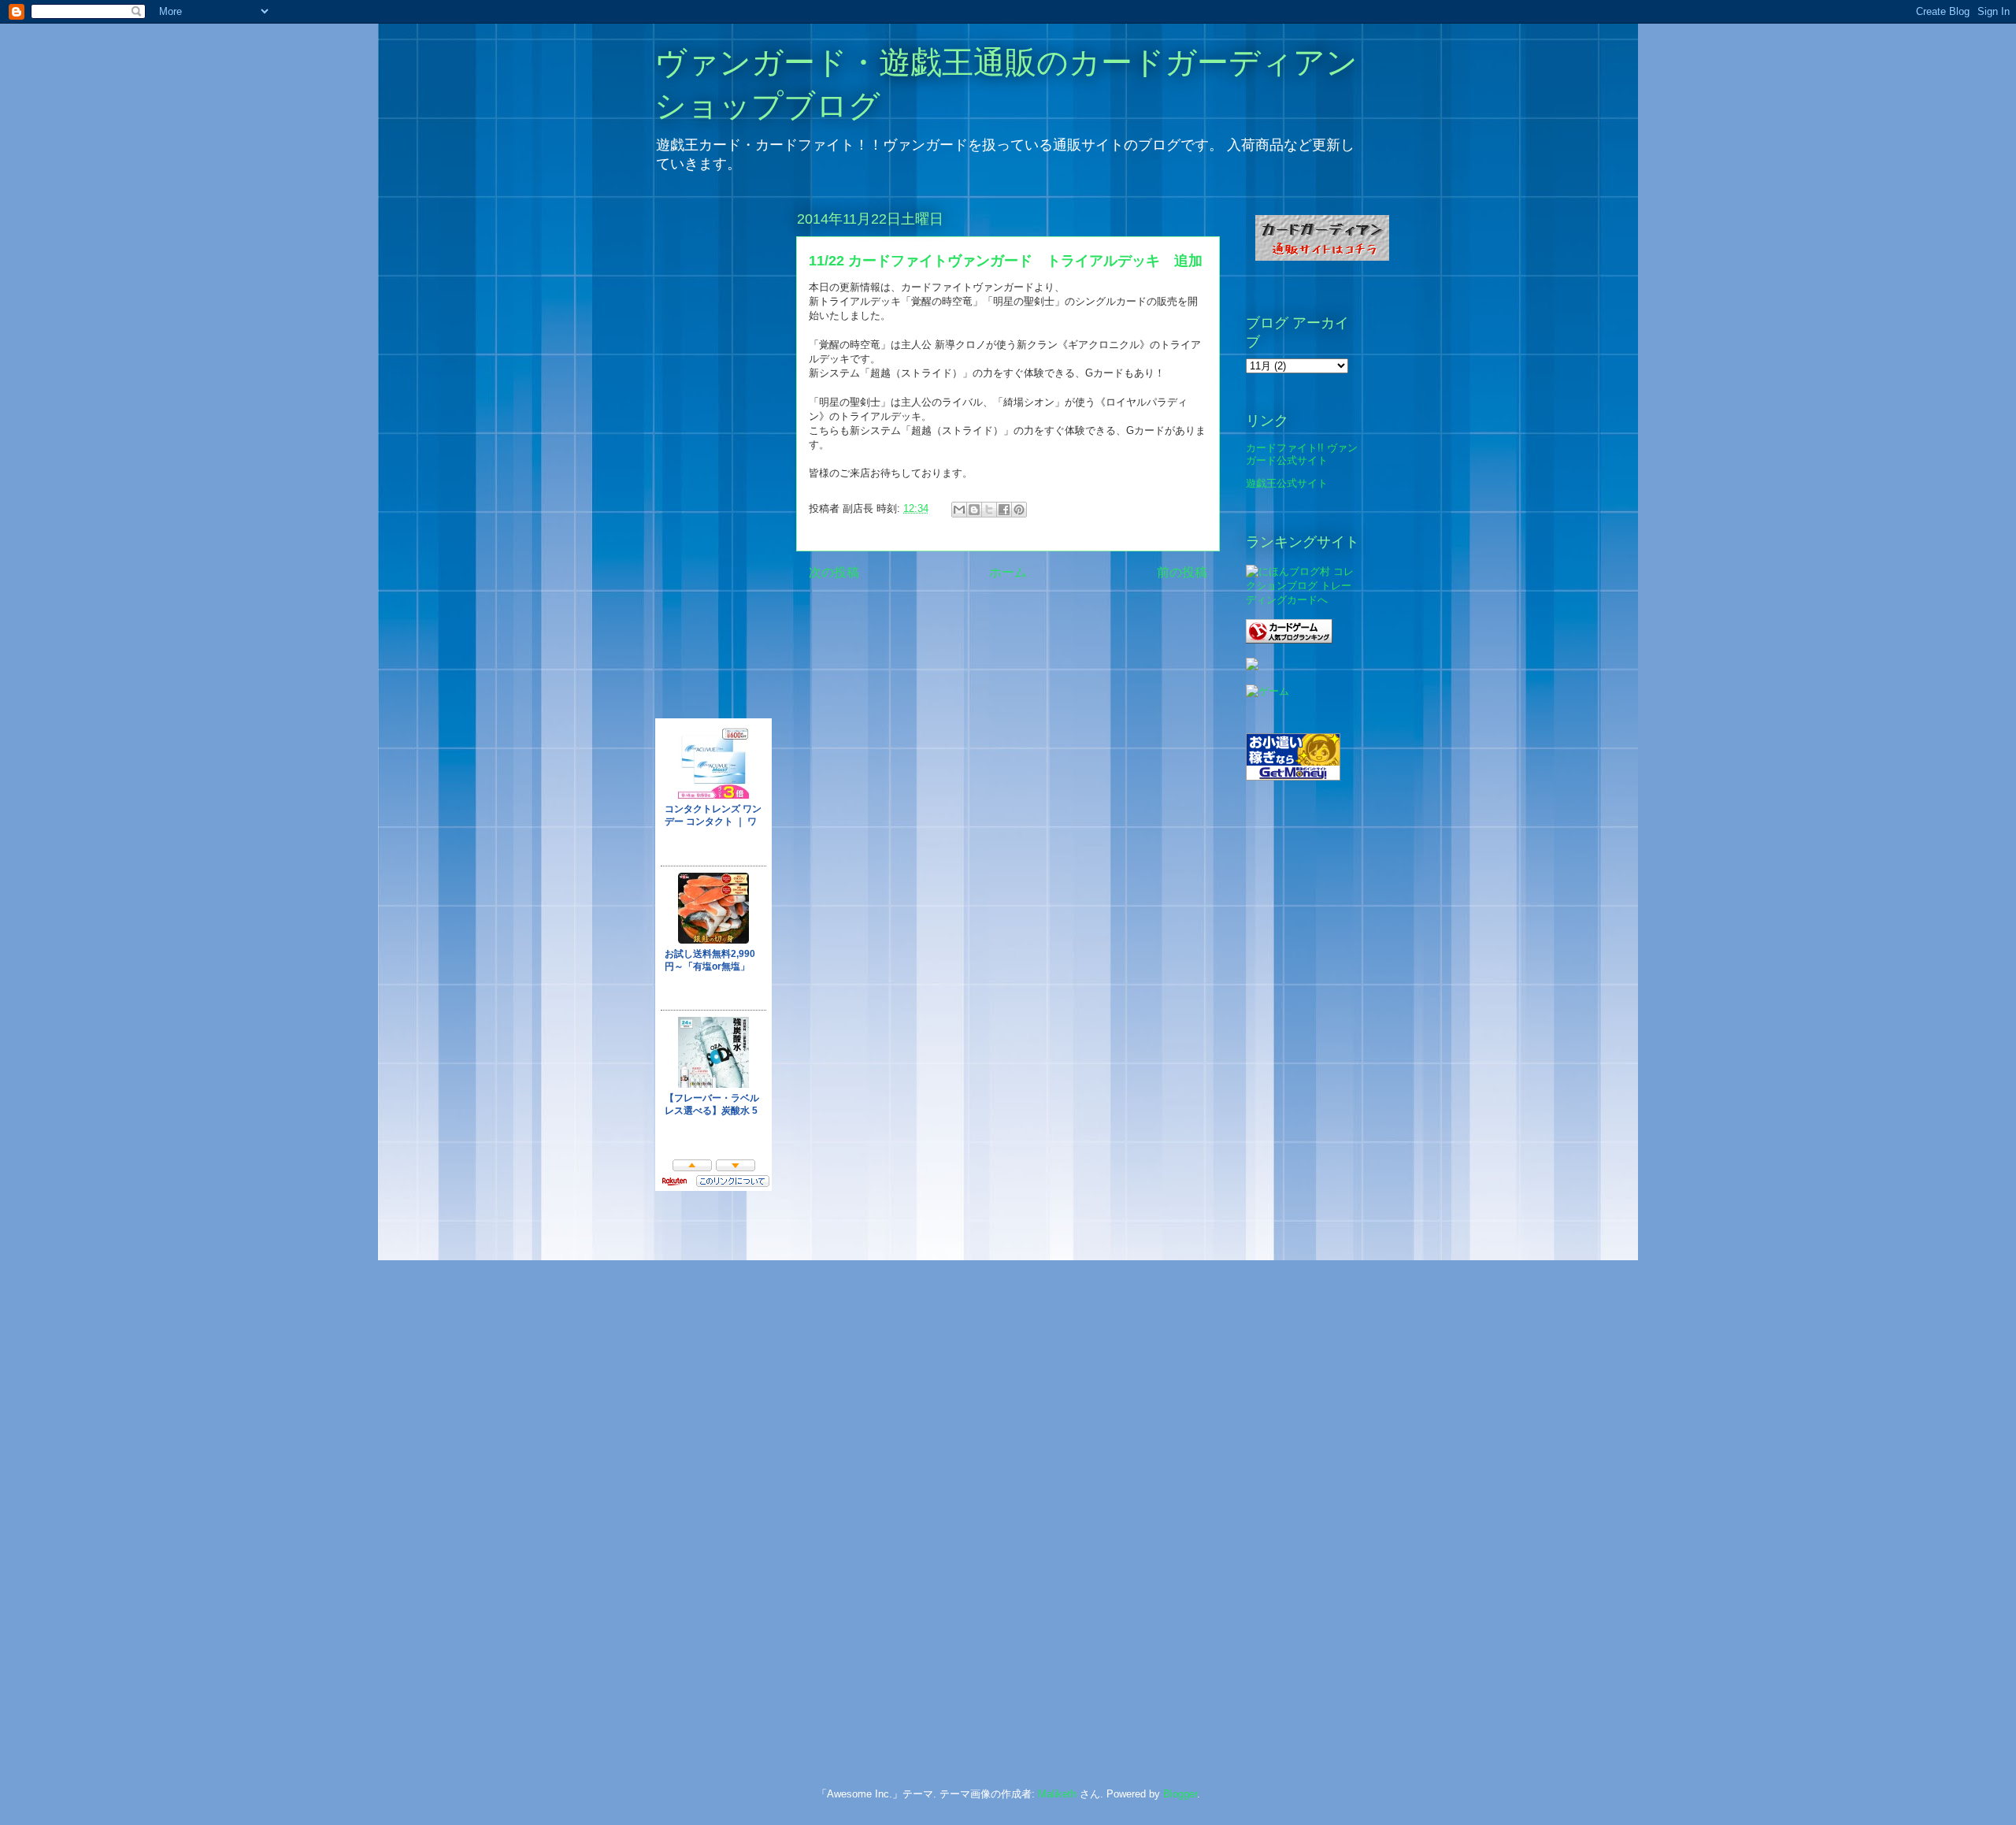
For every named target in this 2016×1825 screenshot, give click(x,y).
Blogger (1180, 1794)
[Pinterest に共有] (1019, 510)
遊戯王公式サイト (1287, 483)
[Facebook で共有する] (1004, 510)
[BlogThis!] (974, 510)
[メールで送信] (959, 510)
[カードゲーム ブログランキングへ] (1289, 640)
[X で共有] (989, 510)
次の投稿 (834, 572)
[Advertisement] (718, 1464)
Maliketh (1057, 1794)
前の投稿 (1182, 572)
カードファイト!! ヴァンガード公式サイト (1302, 454)
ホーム (1008, 572)
